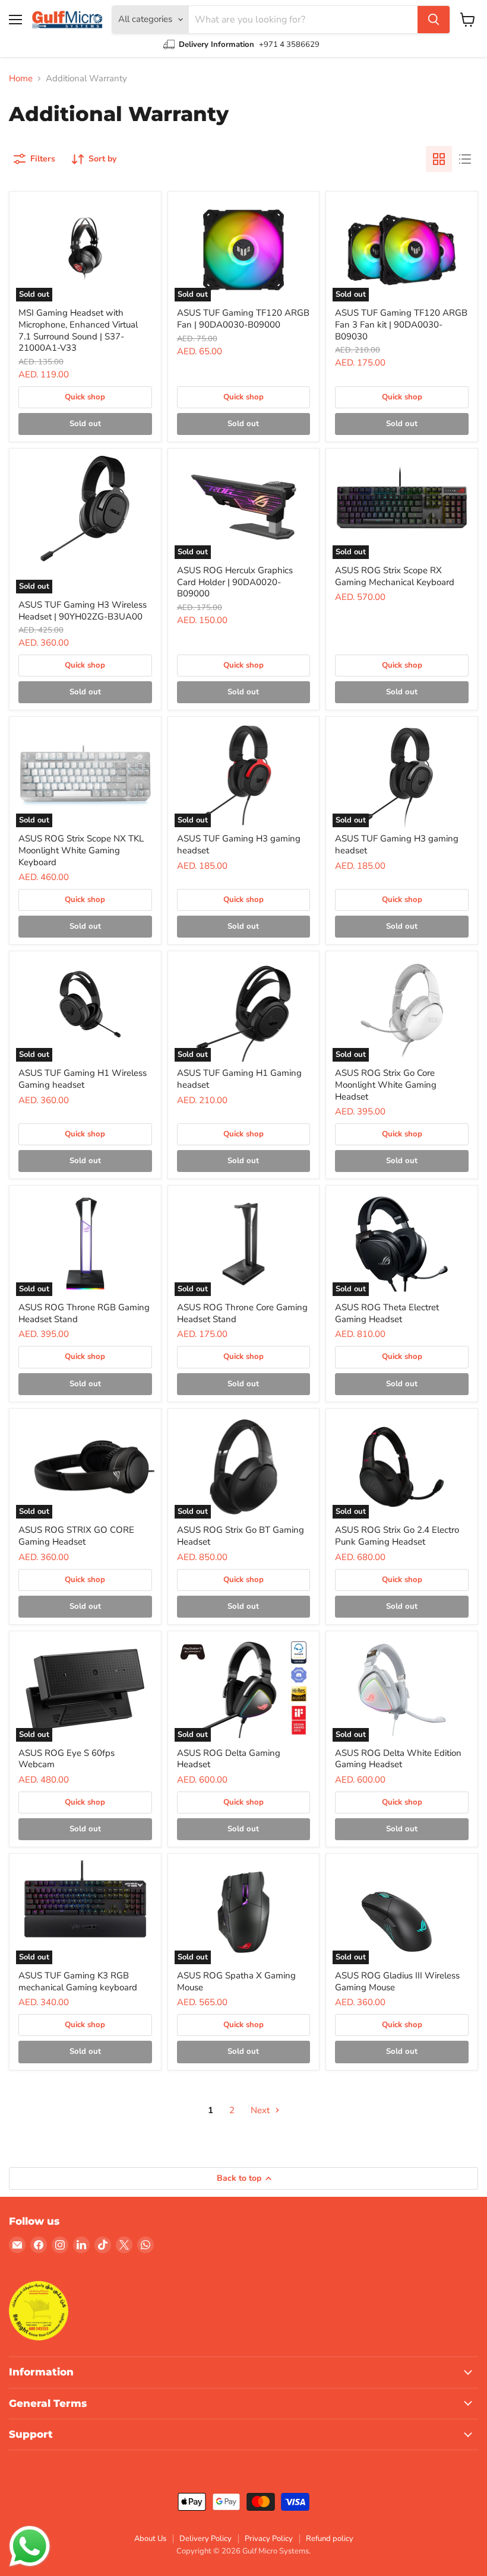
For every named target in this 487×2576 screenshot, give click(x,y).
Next (261, 2110)
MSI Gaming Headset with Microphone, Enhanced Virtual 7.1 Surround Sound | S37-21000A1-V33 (78, 330)
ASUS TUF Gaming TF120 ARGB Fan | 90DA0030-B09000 (243, 319)
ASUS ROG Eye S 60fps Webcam (67, 1759)
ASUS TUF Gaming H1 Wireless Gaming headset (83, 1079)
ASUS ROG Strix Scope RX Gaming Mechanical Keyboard (395, 576)
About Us (150, 2539)
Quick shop (85, 397)
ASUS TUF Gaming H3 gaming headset (239, 844)
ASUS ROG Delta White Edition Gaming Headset (398, 1759)
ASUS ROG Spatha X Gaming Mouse (236, 1981)
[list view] (465, 159)
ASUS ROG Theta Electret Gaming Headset (387, 1313)
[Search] (434, 20)
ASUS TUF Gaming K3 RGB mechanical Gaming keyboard (78, 1981)
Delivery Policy (205, 2539)
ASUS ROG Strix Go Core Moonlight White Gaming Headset (386, 1084)
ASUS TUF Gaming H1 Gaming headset (239, 1079)
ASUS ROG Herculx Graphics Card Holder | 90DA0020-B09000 (235, 582)
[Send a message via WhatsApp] (30, 2546)
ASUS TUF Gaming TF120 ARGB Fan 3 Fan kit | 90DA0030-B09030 (401, 324)
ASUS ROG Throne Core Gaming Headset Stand (242, 1313)
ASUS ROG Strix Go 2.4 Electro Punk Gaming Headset (397, 1536)
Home (21, 79)
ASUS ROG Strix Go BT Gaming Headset (241, 1536)
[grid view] (439, 159)
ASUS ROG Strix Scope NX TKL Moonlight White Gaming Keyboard (81, 850)
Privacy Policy (269, 2539)
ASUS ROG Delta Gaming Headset (229, 1759)
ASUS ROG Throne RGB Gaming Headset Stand (84, 1313)
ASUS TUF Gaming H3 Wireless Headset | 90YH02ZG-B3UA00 (83, 611)
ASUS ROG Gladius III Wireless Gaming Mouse (397, 1981)
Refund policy (330, 2539)
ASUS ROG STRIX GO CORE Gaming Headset (76, 1536)
